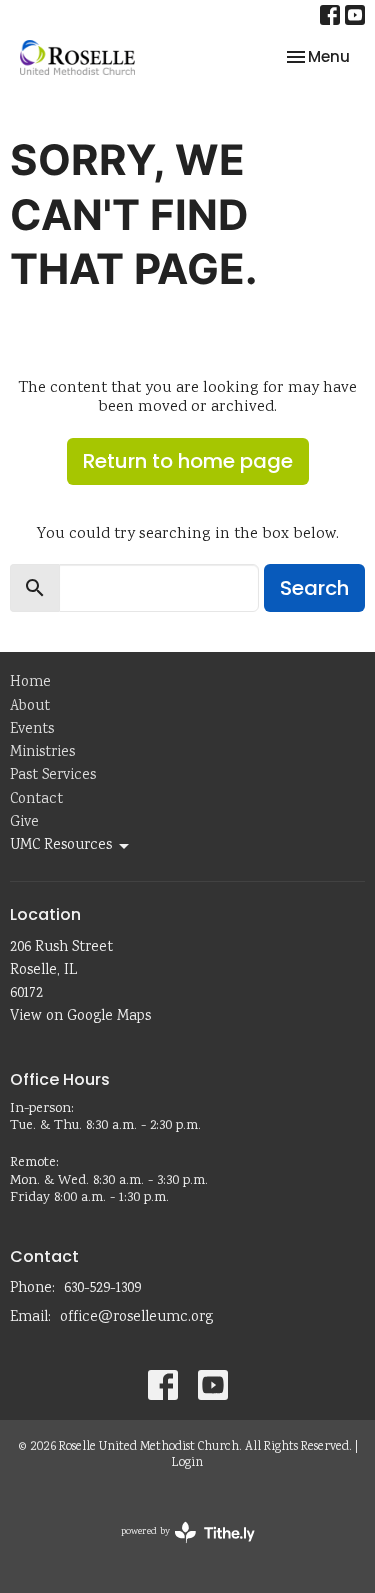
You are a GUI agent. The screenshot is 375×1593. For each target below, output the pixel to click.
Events (32, 730)
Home (30, 683)
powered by (175, 1549)
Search (314, 588)
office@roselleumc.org (136, 1318)
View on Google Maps (80, 1017)
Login (187, 1463)
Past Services (53, 776)
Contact (36, 800)
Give (24, 823)
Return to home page (188, 461)
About (30, 707)
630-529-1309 (102, 1289)
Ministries (42, 753)
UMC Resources (61, 846)
